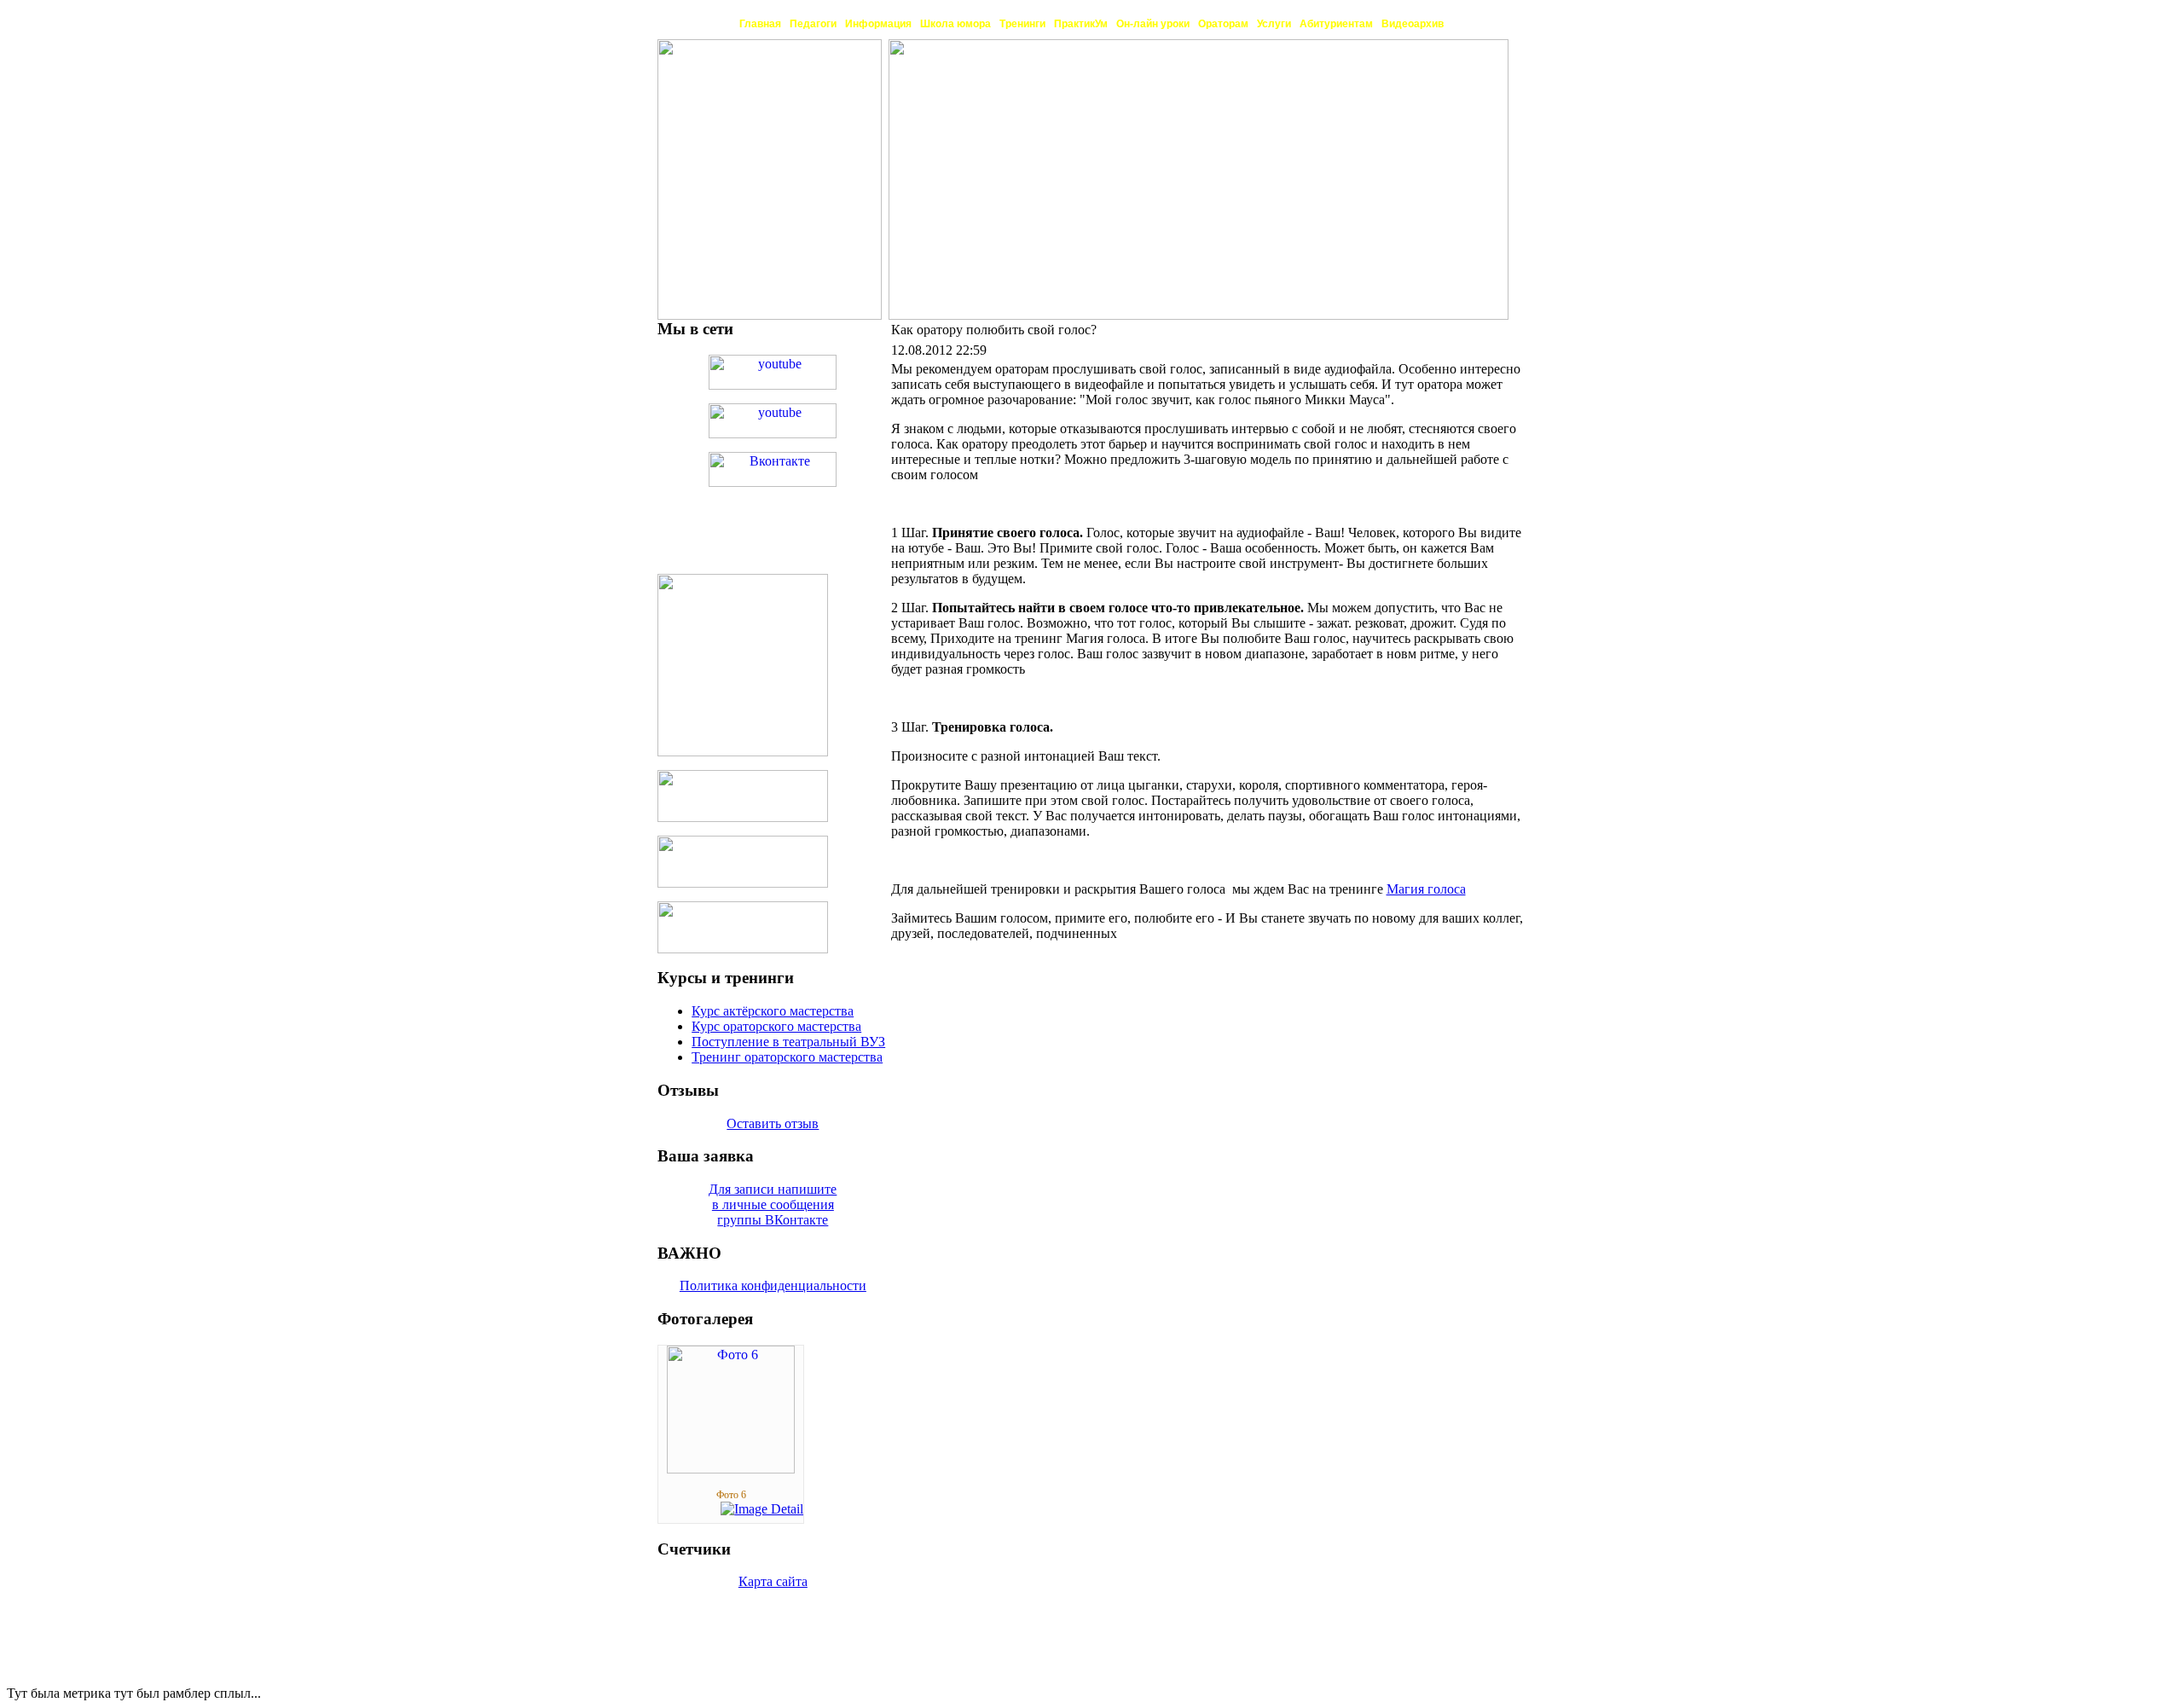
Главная (760, 24)
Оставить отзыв (773, 1123)
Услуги (1274, 24)
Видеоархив (1413, 24)
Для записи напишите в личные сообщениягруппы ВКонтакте (773, 1204)
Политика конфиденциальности (773, 1285)
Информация (878, 24)
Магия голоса (1426, 889)
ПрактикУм (1081, 24)
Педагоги (813, 24)
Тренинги (1022, 24)
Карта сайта (773, 1581)
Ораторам (1223, 24)
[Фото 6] (731, 1469)
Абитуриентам (1336, 24)
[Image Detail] (762, 1509)
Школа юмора (955, 24)
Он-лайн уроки (1153, 24)
